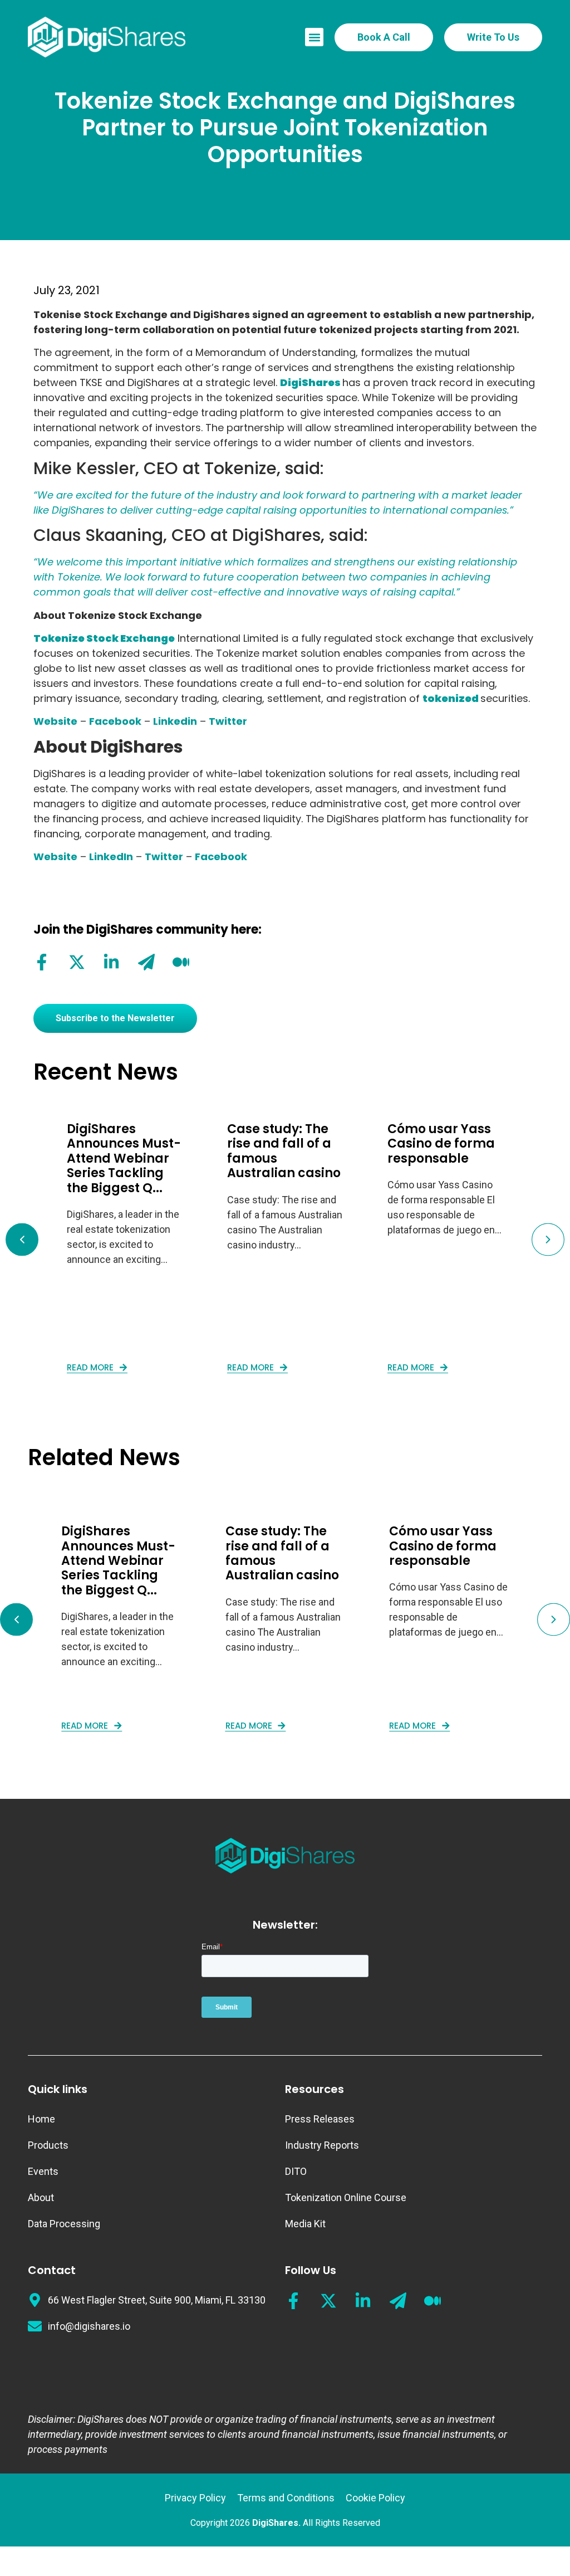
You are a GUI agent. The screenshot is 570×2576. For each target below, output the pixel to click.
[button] (314, 37)
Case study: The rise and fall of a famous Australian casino (284, 1151)
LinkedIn (111, 857)
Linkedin (175, 721)
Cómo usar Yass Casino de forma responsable (441, 1144)
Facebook (115, 721)
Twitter (228, 721)
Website (55, 721)
